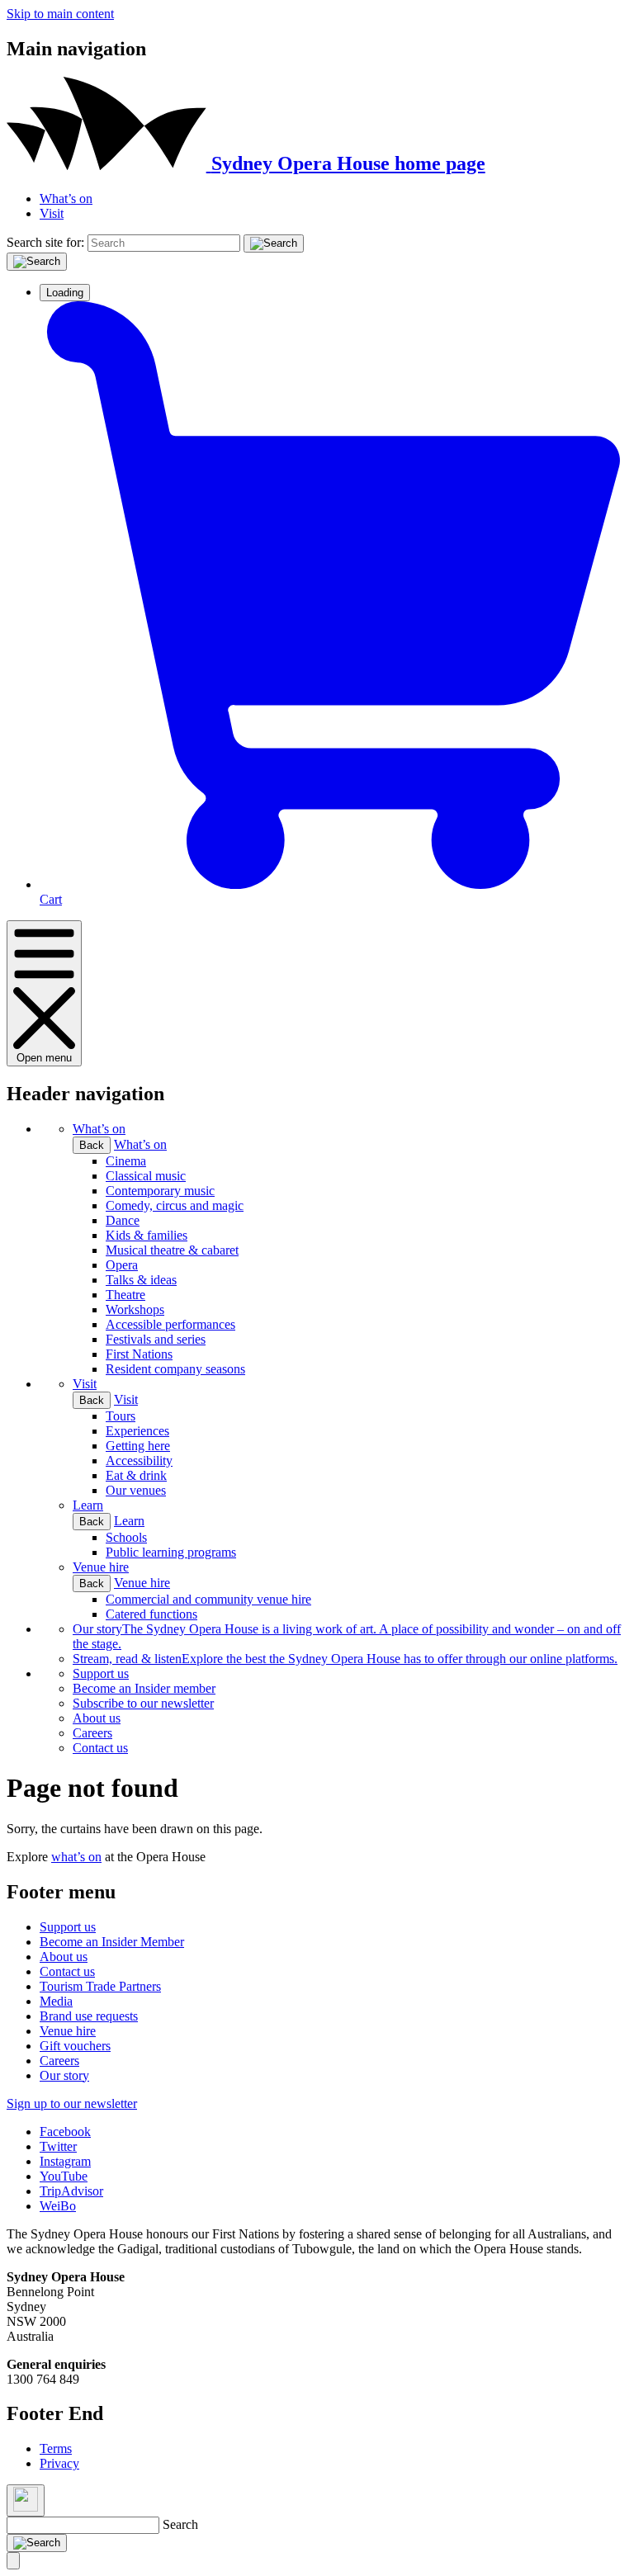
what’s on (76, 1857)
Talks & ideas (141, 1280)
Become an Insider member (144, 1688)
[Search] (274, 243)
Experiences (137, 1431)
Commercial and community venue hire (208, 1599)
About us (97, 1718)
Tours (121, 1416)
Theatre (125, 1295)
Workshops (135, 1309)
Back (92, 1145)
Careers (92, 1733)
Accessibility (139, 1461)
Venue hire (101, 1567)
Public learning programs (171, 1552)
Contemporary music (160, 1191)
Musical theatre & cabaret (172, 1250)
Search (180, 2524)
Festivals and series (156, 1339)
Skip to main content (60, 14)
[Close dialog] (26, 2500)
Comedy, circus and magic (175, 1205)
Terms (56, 2448)
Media (56, 2001)
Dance (123, 1220)
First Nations (139, 1354)
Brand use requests (89, 2016)
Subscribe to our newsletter (143, 1703)
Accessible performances (170, 1324)
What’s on (66, 199)
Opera (122, 1265)
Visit (52, 213)
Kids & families (147, 1235)
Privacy (59, 2463)
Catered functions (151, 1614)
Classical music (146, 1176)
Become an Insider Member (112, 1942)
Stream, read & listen (345, 1659)
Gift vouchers (75, 2046)
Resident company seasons (175, 1369)
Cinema (126, 1161)
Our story (64, 2075)
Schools (126, 1537)
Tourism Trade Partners (100, 1986)
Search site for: (45, 242)
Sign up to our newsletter (72, 2103)
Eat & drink (136, 1475)
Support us (101, 1673)
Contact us (100, 1748)
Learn (88, 1505)
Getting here (138, 1446)
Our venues (136, 1490)
